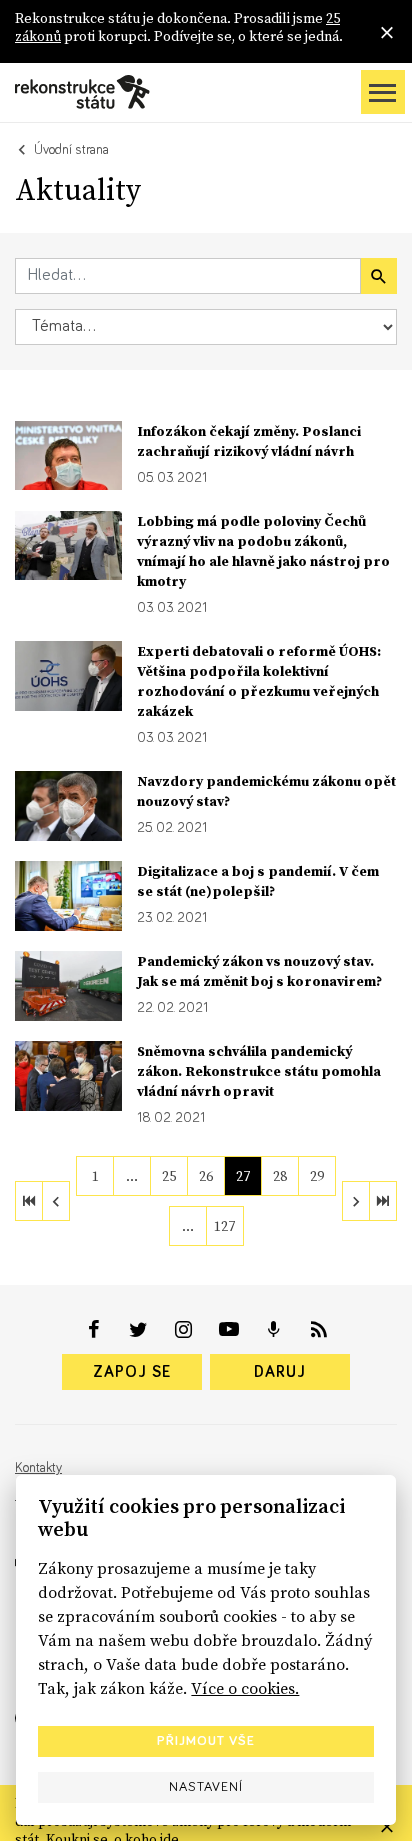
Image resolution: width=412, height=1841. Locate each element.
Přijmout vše (206, 1741)
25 (169, 1176)
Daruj (280, 1372)
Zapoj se (132, 1372)
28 (280, 1176)
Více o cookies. (245, 1688)
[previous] (56, 1201)
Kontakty (38, 1468)
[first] (29, 1201)
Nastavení (206, 1787)
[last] (383, 1201)
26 (206, 1176)
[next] (356, 1201)
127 (224, 1226)
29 (317, 1176)
